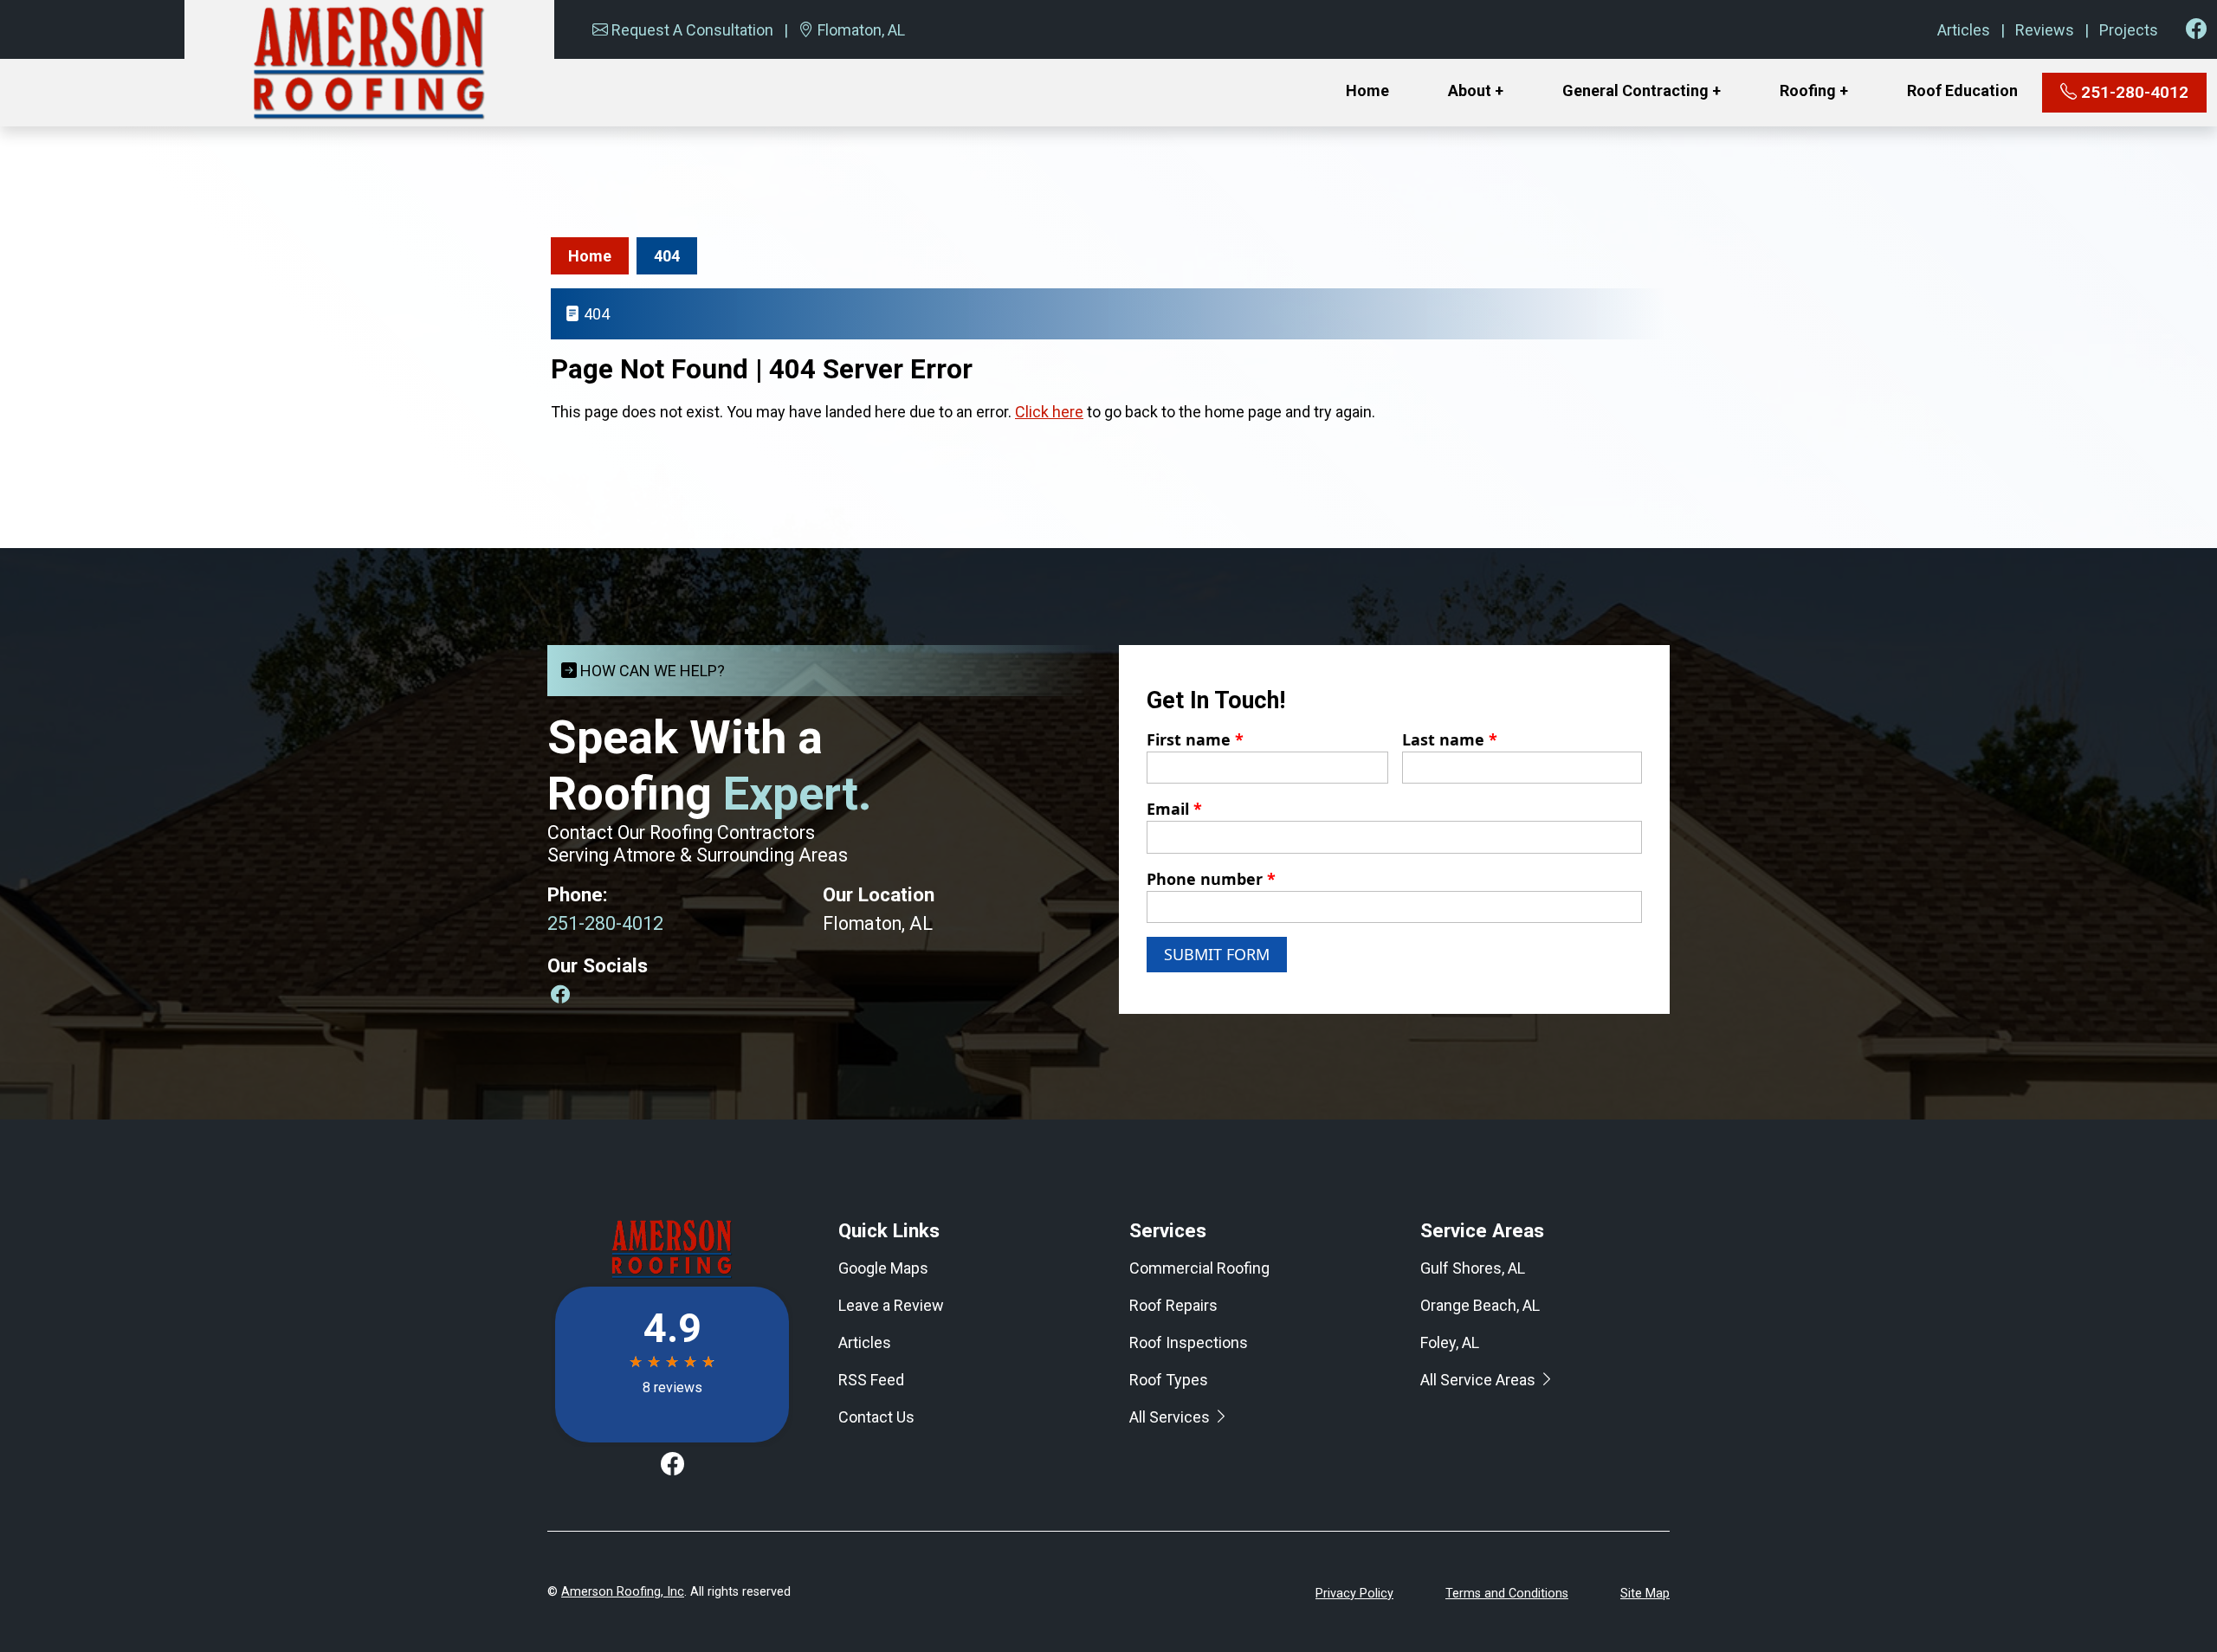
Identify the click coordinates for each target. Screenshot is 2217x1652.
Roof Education (1962, 90)
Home (1367, 90)
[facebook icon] (2196, 29)
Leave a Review (891, 1305)
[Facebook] (560, 994)
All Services (1171, 1417)
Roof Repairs (1173, 1305)
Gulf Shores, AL (1473, 1268)
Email (1174, 809)
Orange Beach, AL (1480, 1305)
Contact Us (876, 1417)
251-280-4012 (2133, 92)
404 (667, 256)
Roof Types (1169, 1380)
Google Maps (883, 1268)
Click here (1049, 412)
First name (1195, 739)
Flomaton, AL (861, 30)
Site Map (1645, 1594)
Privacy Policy (1354, 1594)
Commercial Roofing (1199, 1268)
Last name (1450, 739)
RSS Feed (871, 1380)
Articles (1964, 30)
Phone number (1211, 879)
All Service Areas (1480, 1380)
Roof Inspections (1189, 1342)
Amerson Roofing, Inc (623, 1592)
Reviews (2045, 30)
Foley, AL (1450, 1342)
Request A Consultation (692, 30)
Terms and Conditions (1507, 1594)
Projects (2129, 30)
